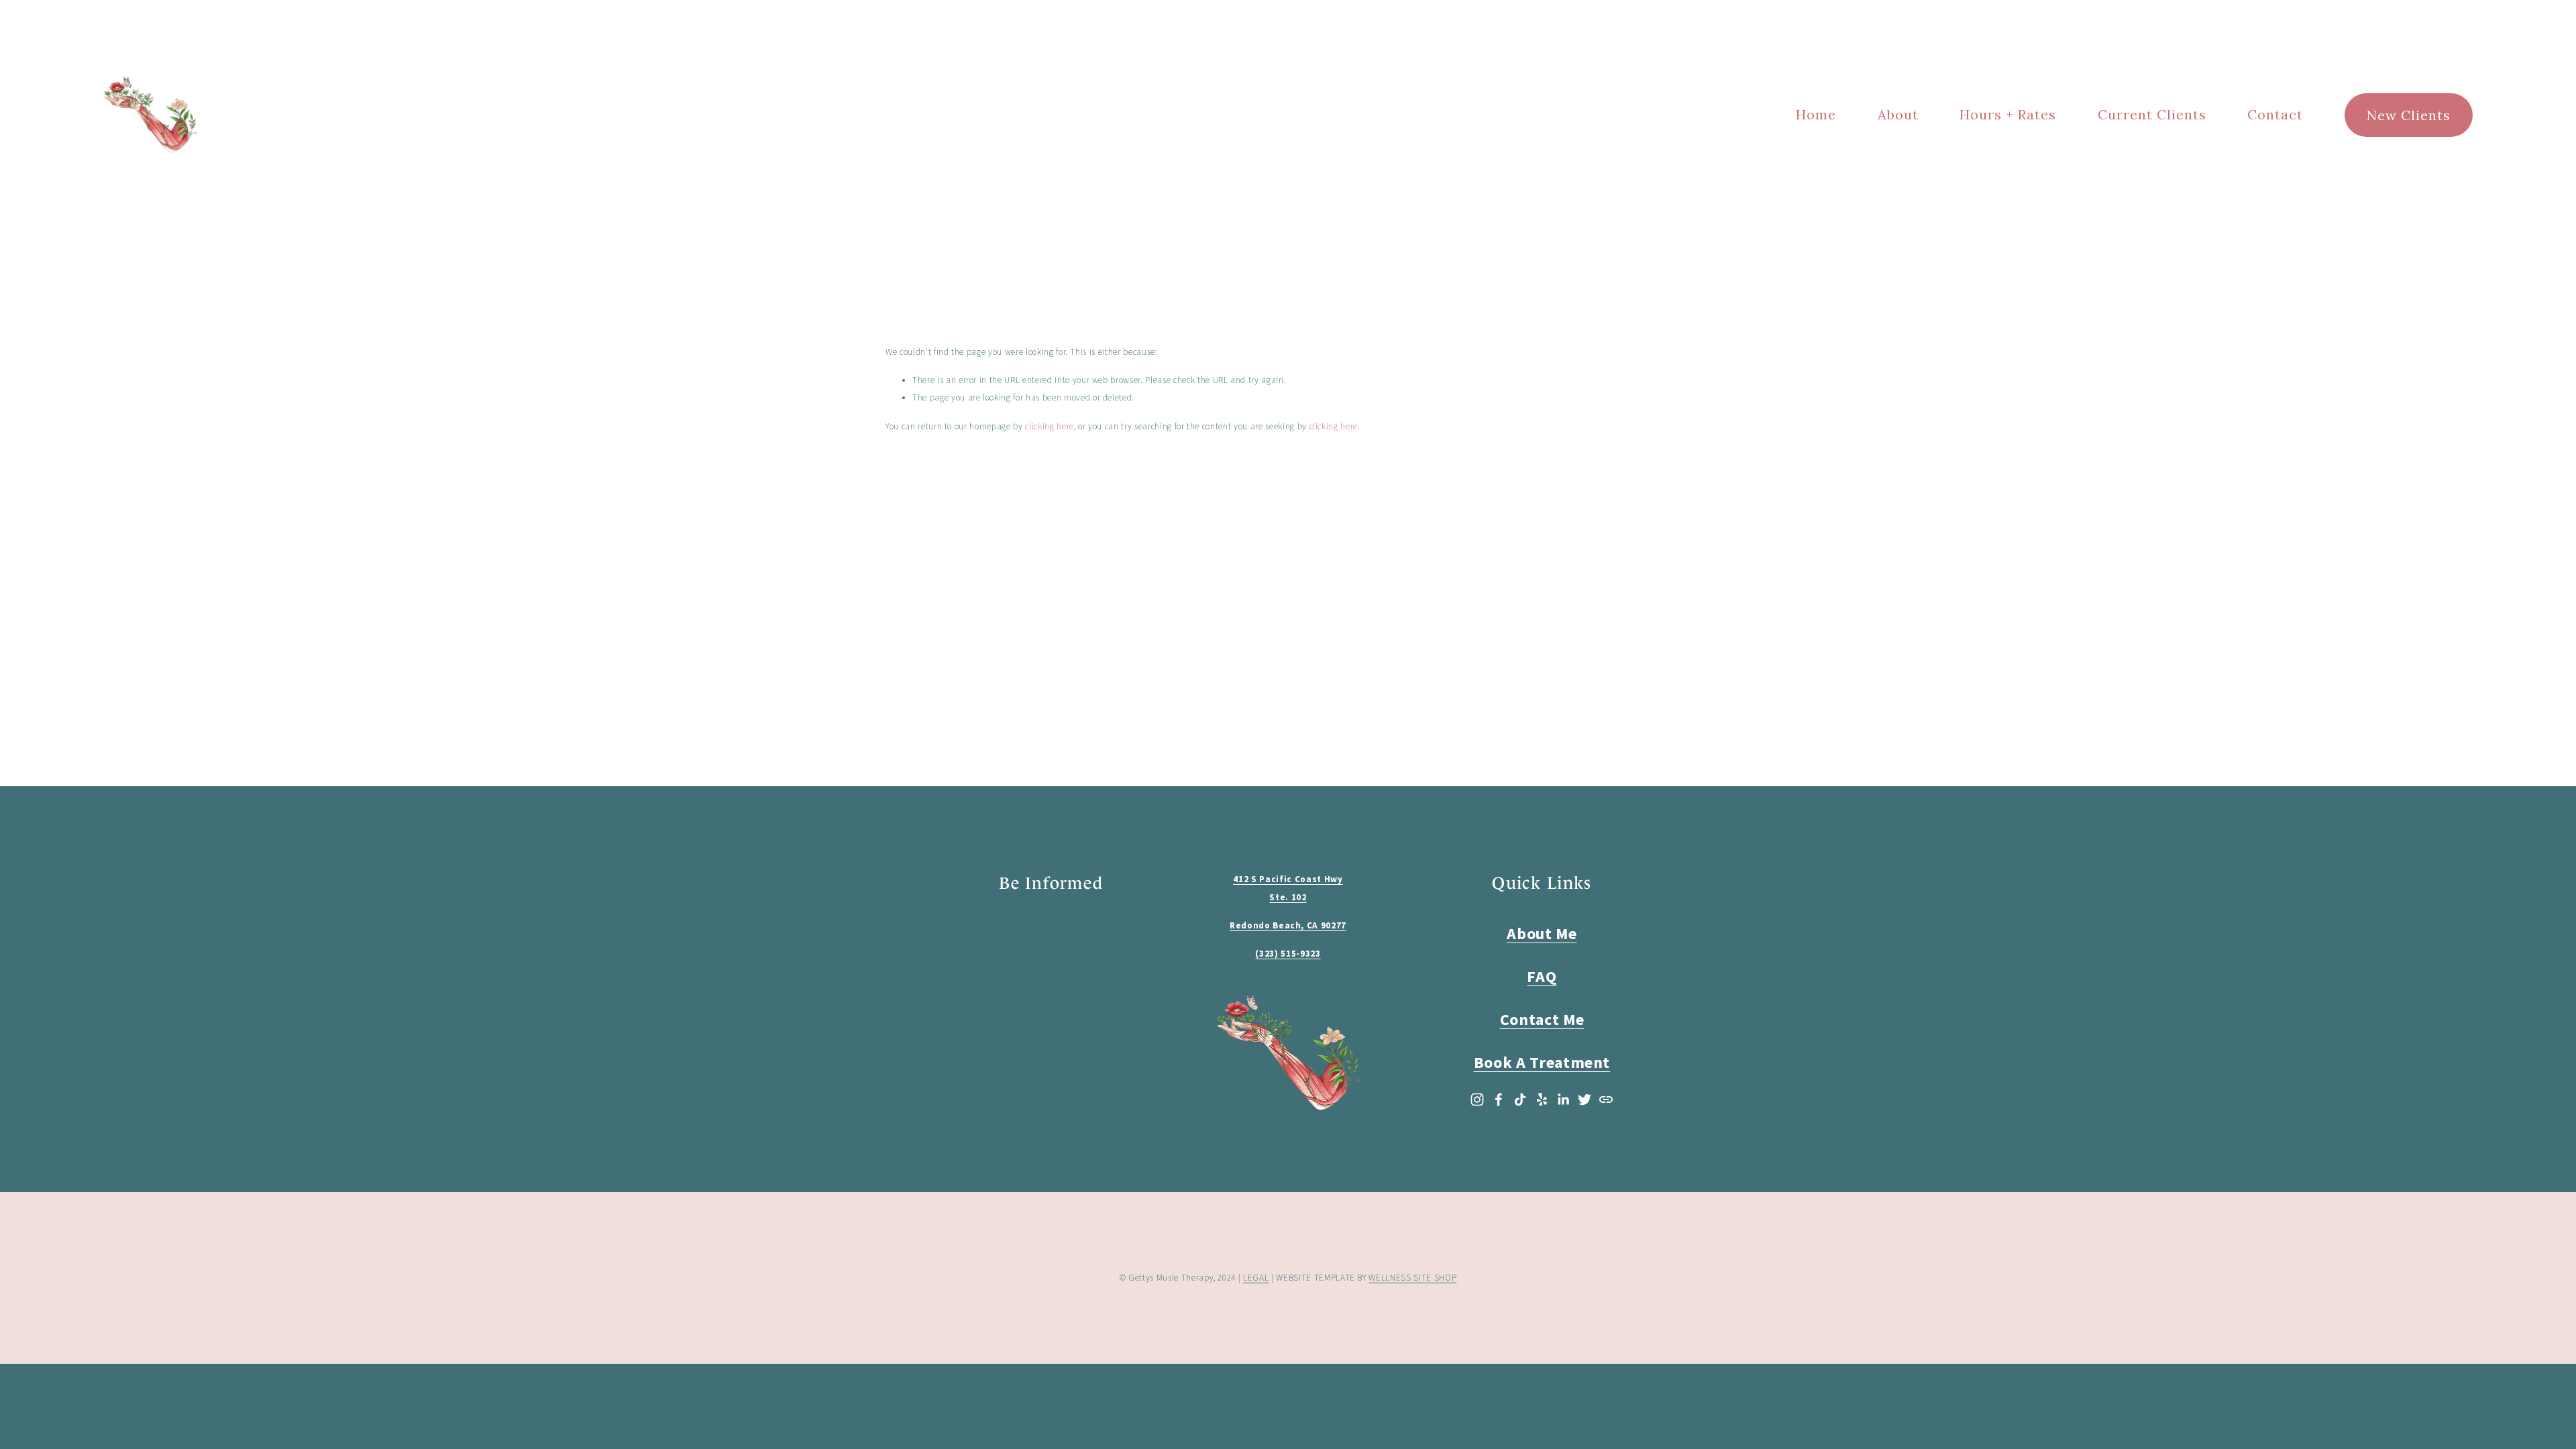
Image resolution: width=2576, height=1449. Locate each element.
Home (1816, 114)
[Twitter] (1585, 1099)
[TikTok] (1520, 1099)
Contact (2275, 114)
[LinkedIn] (1563, 1099)
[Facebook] (1499, 1099)
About (1898, 114)
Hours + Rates (2008, 114)
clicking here (1050, 426)
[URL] (1606, 1099)
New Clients (2409, 115)
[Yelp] (1542, 1099)
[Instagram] (1477, 1099)
